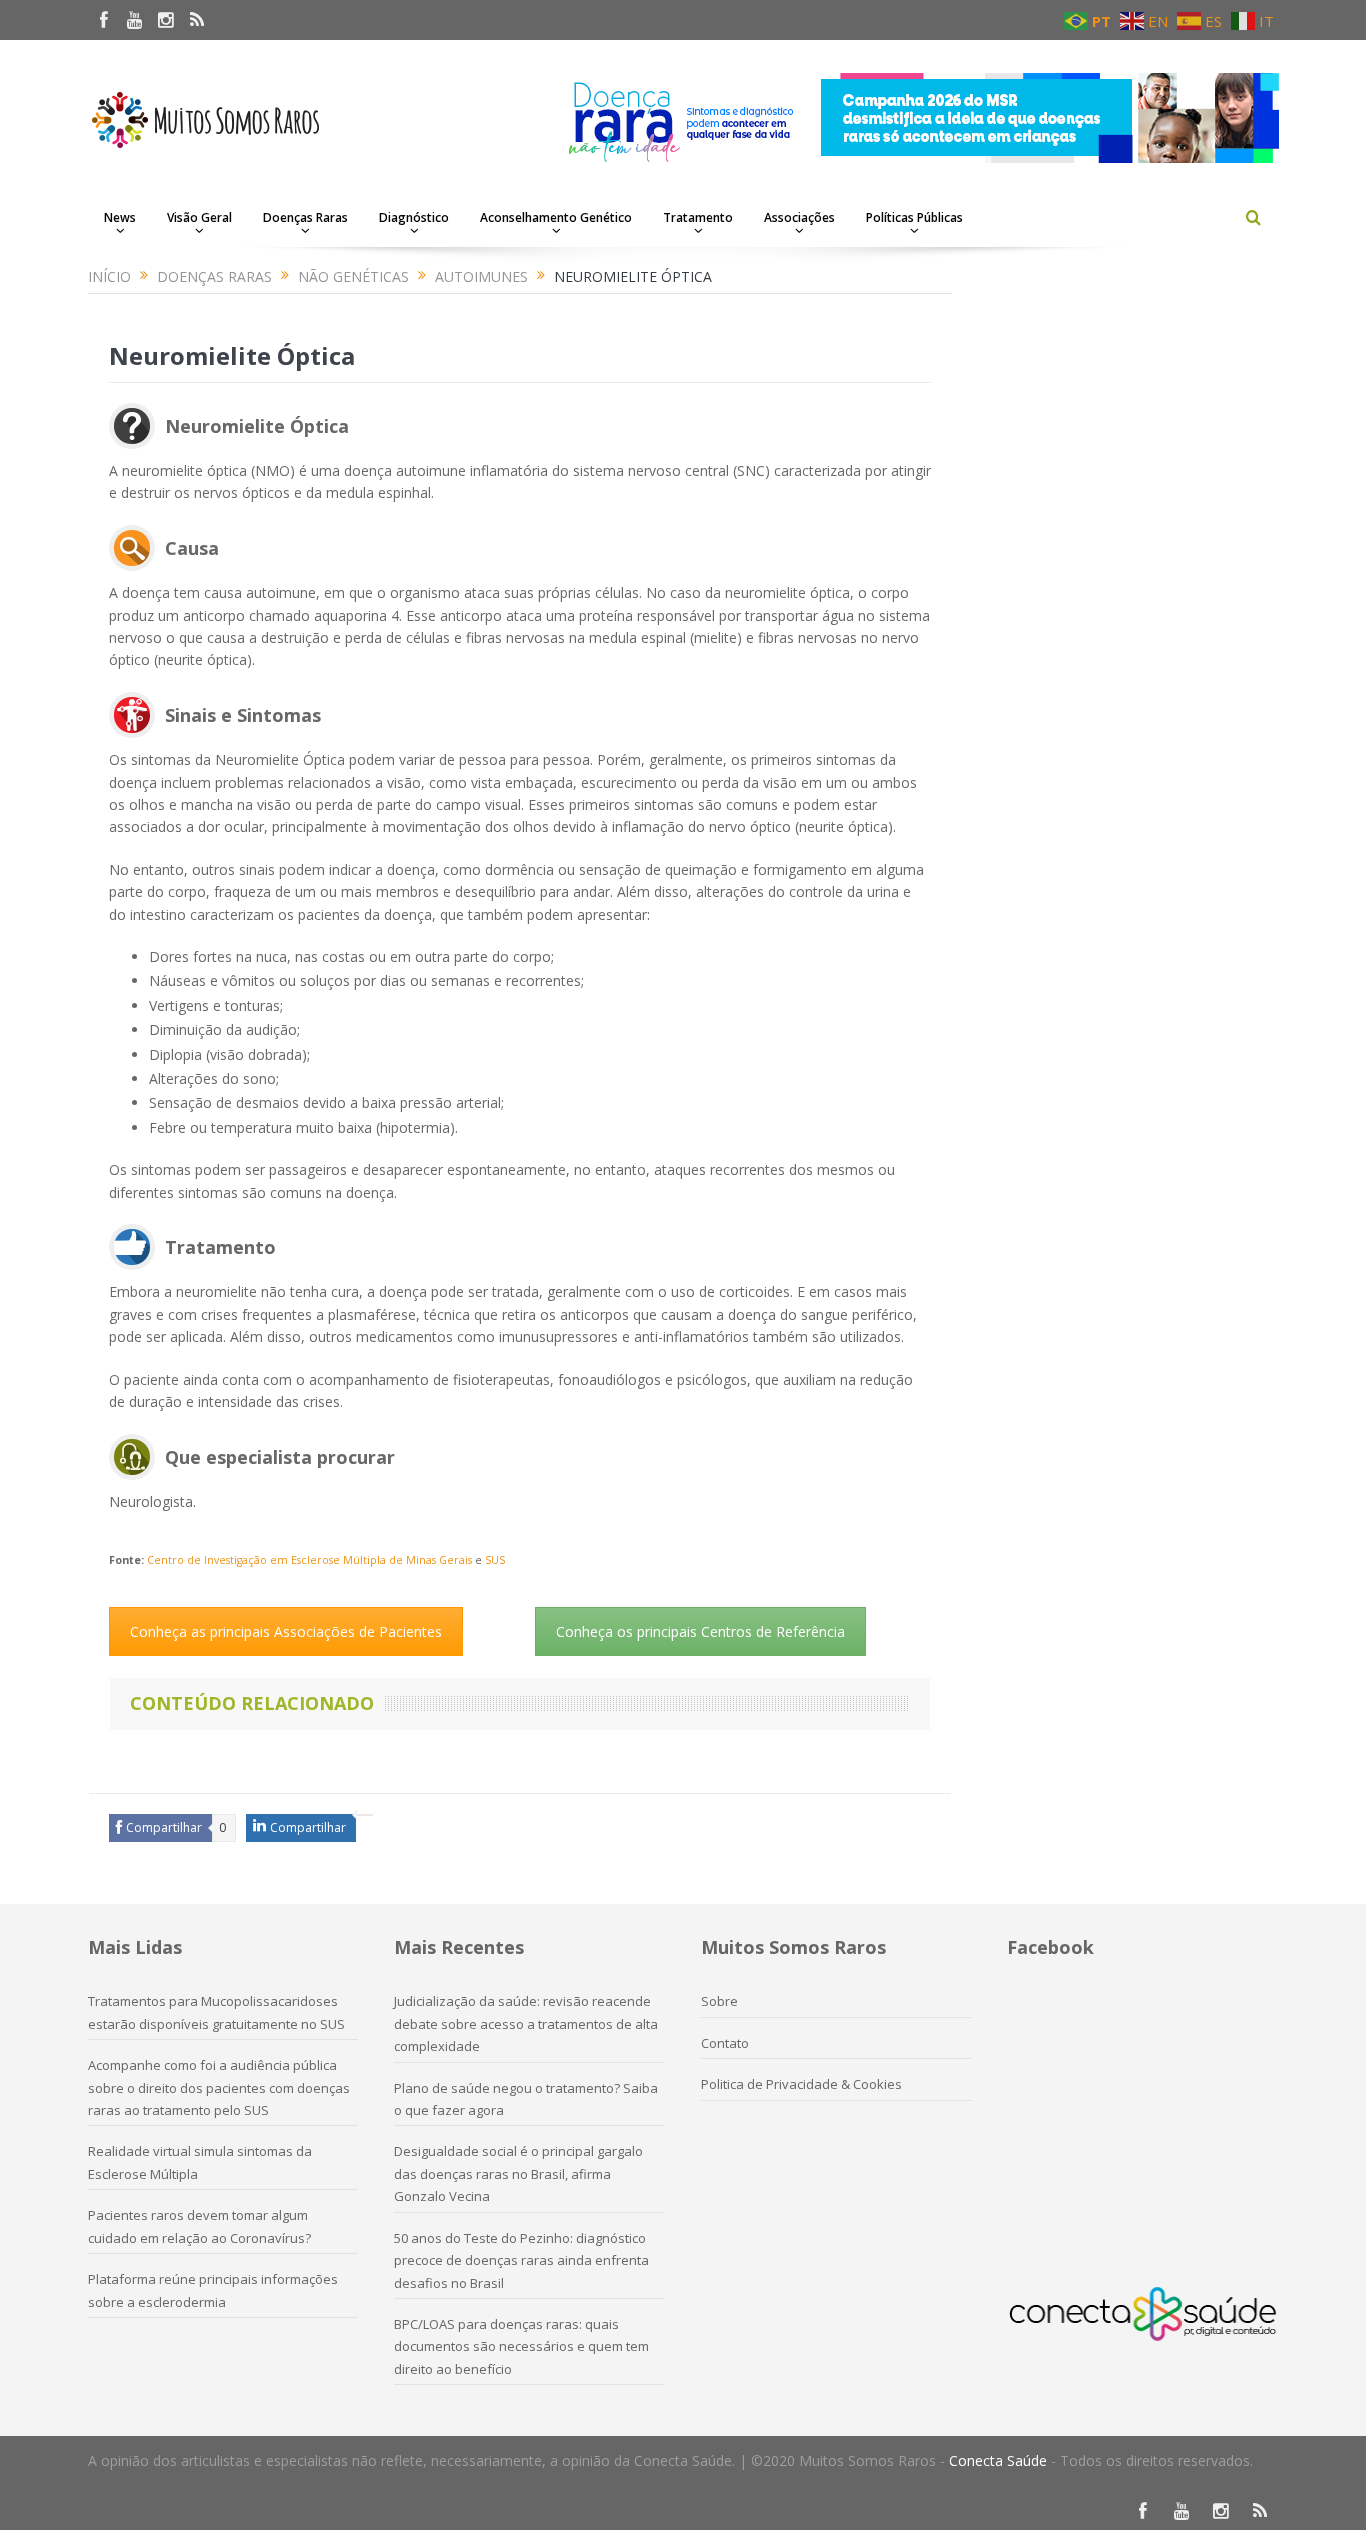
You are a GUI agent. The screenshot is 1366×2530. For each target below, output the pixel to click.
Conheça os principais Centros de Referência (700, 1631)
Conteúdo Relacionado (252, 1703)
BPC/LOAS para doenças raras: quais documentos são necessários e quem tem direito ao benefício (521, 2346)
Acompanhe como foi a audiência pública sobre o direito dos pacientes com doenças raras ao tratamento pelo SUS (219, 2087)
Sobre (719, 2001)
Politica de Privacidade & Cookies (801, 2084)
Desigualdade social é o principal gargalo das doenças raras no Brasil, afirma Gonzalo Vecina (518, 2173)
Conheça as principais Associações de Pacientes (286, 1631)
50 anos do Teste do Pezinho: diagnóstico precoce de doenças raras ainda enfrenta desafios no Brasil (521, 2260)
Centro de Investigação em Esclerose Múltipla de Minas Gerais (309, 1560)
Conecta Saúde (998, 2460)
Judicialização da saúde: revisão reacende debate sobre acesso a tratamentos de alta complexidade (526, 2023)
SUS (495, 1560)
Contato (725, 2043)
